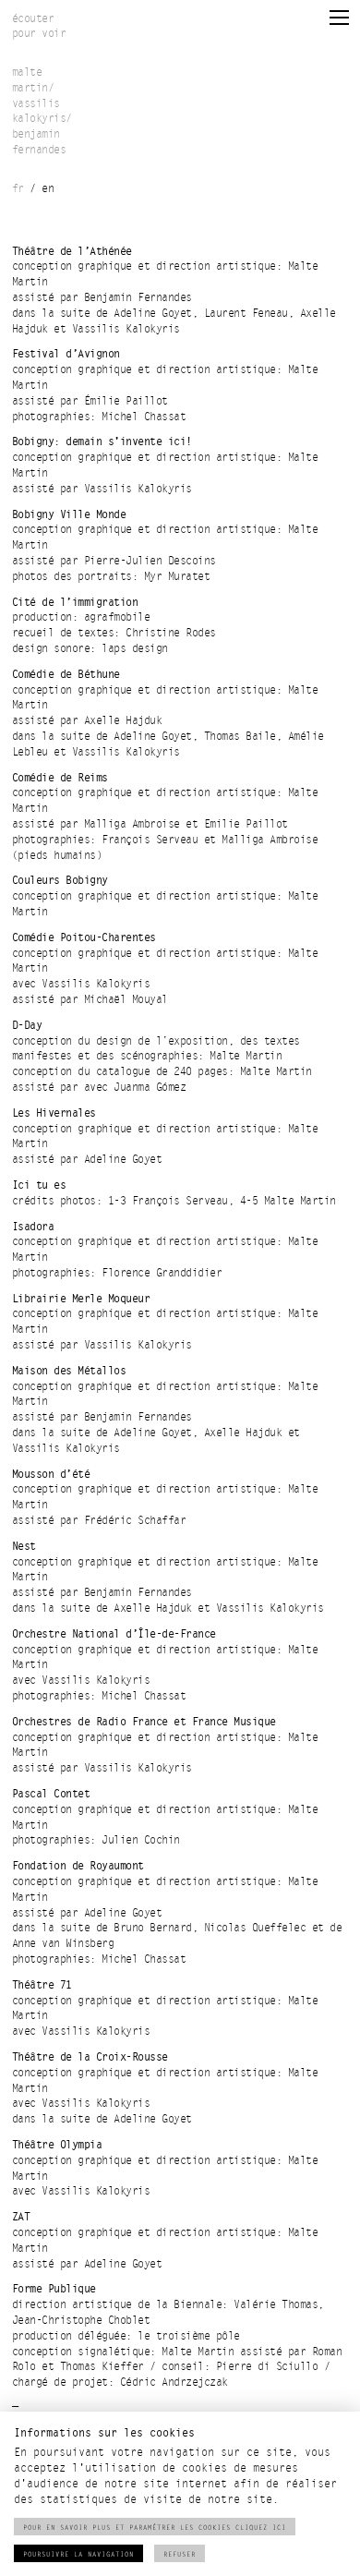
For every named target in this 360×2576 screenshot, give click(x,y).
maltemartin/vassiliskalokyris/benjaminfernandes (42, 111)
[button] (338, 17)
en (48, 189)
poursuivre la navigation (78, 2554)
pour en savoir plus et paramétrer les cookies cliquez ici (155, 2528)
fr (18, 189)
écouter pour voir (39, 27)
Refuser (180, 2554)
